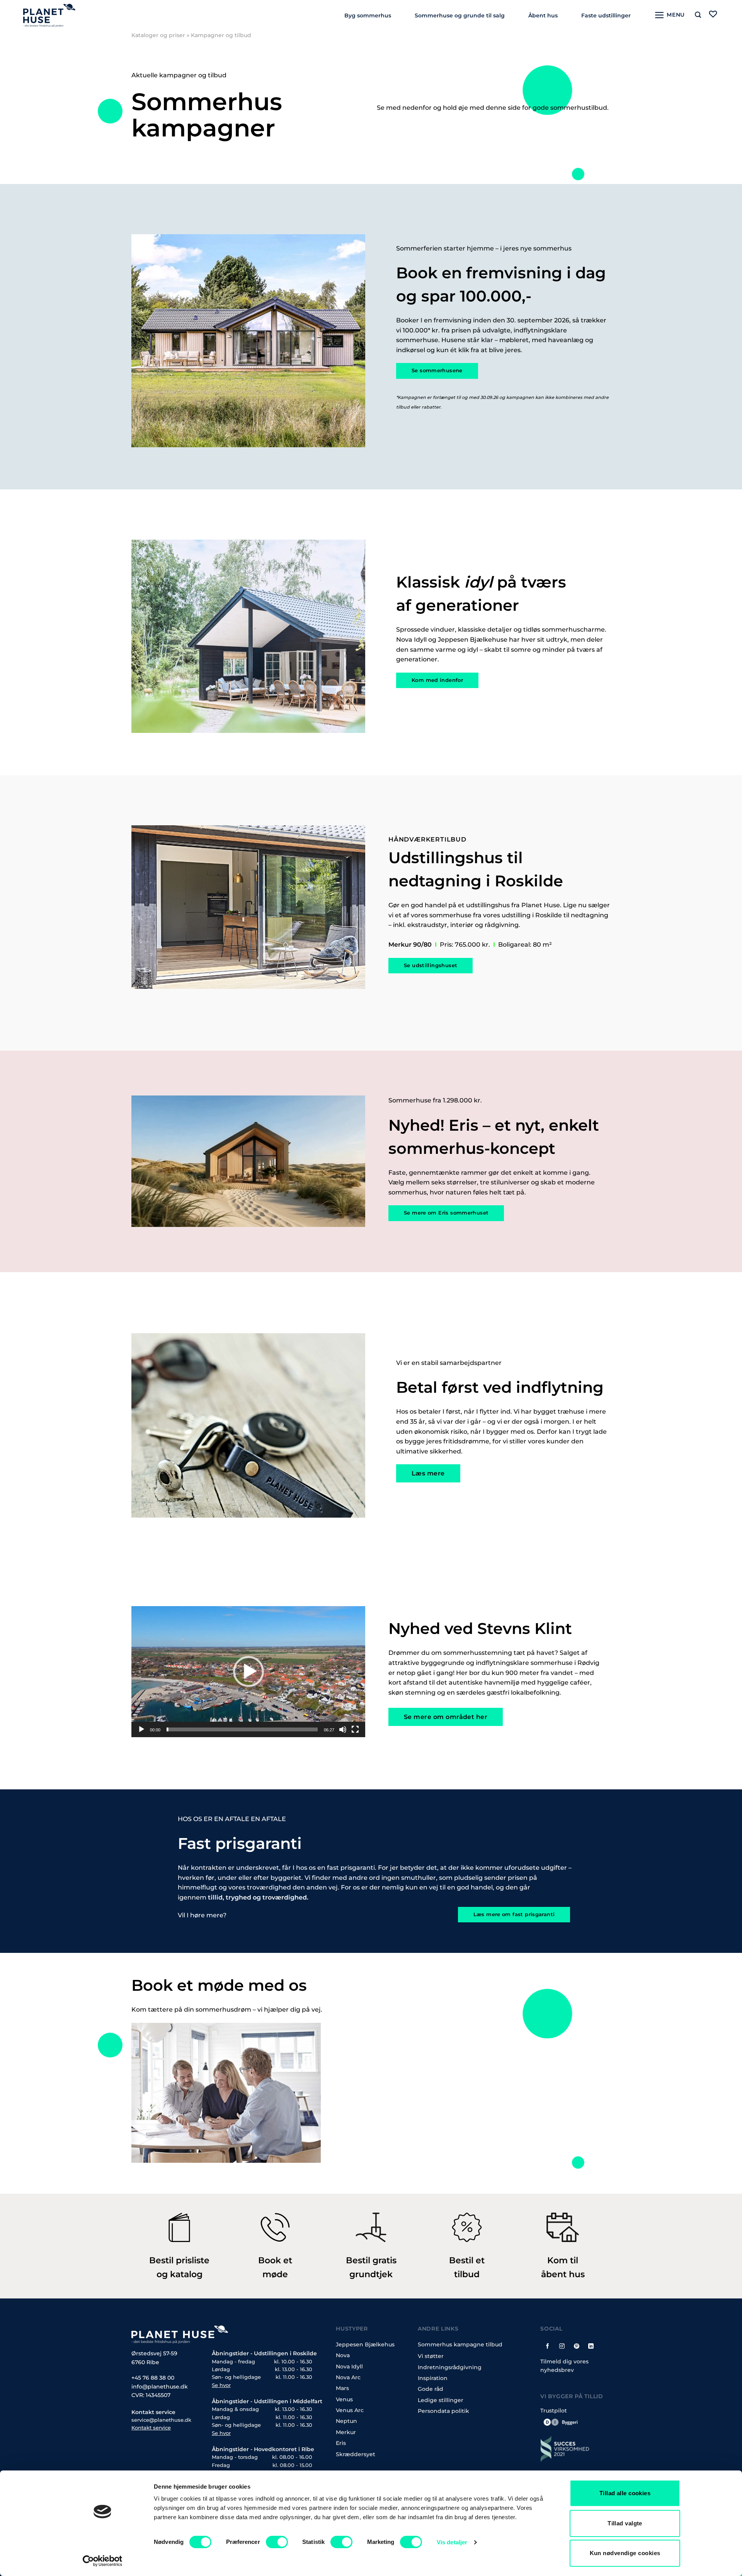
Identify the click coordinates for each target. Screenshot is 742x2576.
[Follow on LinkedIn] (591, 2346)
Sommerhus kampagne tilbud (460, 2344)
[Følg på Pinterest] (576, 2346)
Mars (342, 2388)
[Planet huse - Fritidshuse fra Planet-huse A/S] (55, 15)
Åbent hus (543, 15)
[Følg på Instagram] (562, 2346)
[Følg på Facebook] (548, 2346)
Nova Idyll (349, 2366)
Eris (341, 2443)
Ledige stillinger (441, 2400)
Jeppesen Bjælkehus (365, 2344)
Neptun (346, 2421)
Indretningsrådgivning (450, 2367)
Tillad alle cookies (625, 2493)
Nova (343, 2355)
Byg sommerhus (368, 15)
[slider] (242, 1729)
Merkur (346, 2432)
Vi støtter (431, 2356)
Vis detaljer (452, 2542)
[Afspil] (141, 1729)
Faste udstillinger (606, 15)
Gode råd (431, 2389)
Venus (344, 2399)
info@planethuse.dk (160, 2387)
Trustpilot (554, 2411)
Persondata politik (443, 2411)
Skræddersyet (356, 2454)
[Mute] (343, 1729)
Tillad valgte (625, 2523)
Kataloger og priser (158, 35)
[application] (248, 1671)
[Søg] (698, 15)
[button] (248, 1671)
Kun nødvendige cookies (625, 2553)
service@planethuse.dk (161, 2420)
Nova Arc (348, 2377)
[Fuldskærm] (355, 1729)
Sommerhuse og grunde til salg (460, 15)
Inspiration (433, 2378)
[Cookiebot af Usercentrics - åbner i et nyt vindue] (103, 2561)
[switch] (277, 2542)
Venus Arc (350, 2410)
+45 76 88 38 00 (153, 2378)
